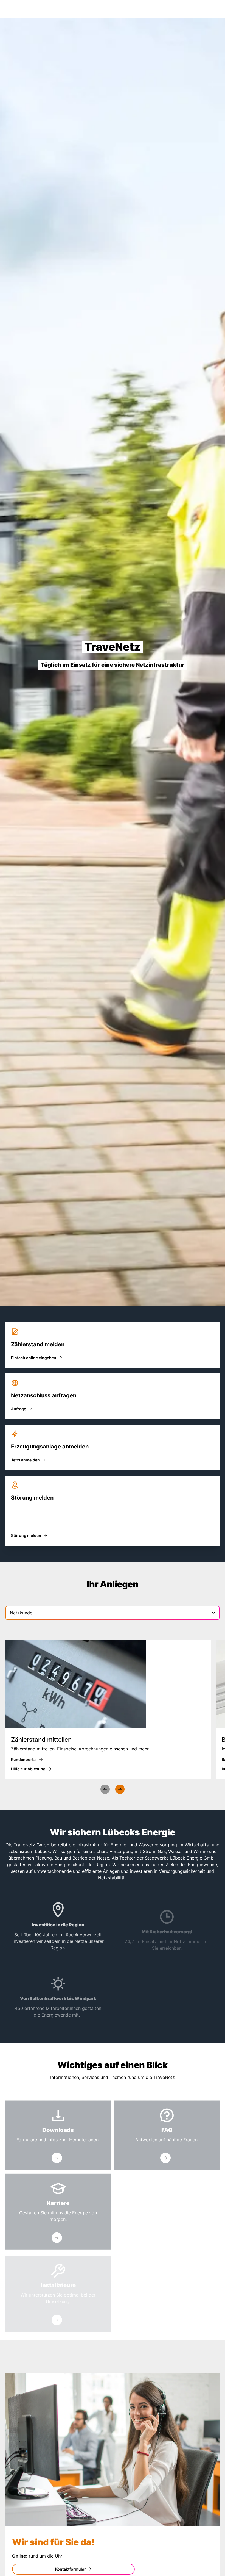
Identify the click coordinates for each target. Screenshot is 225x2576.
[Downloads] (57, 2158)
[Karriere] (57, 2237)
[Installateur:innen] (57, 2320)
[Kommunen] (165, 2242)
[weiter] (120, 1789)
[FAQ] (165, 2158)
